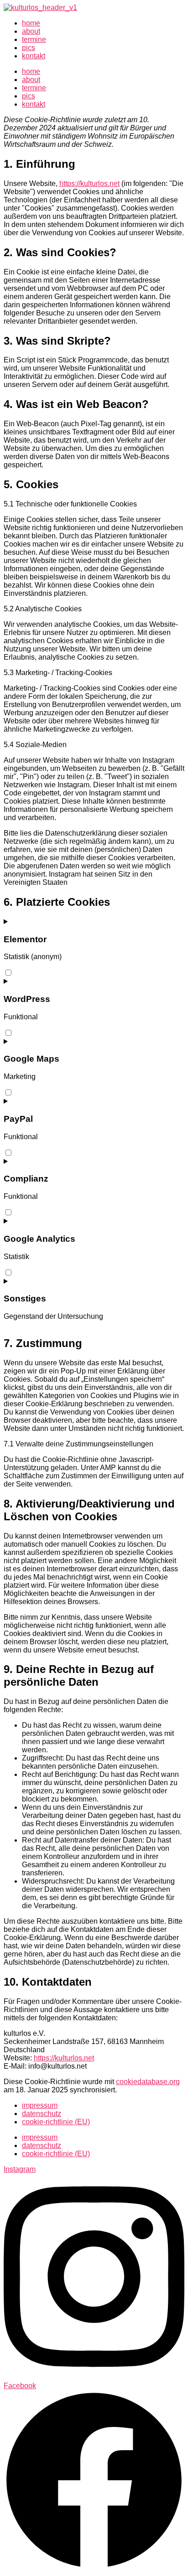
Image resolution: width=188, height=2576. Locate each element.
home (31, 23)
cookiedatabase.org (148, 2082)
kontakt (34, 56)
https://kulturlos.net (89, 183)
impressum (40, 2105)
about (31, 31)
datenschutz (42, 2114)
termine (34, 39)
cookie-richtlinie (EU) (56, 2122)
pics (29, 48)
